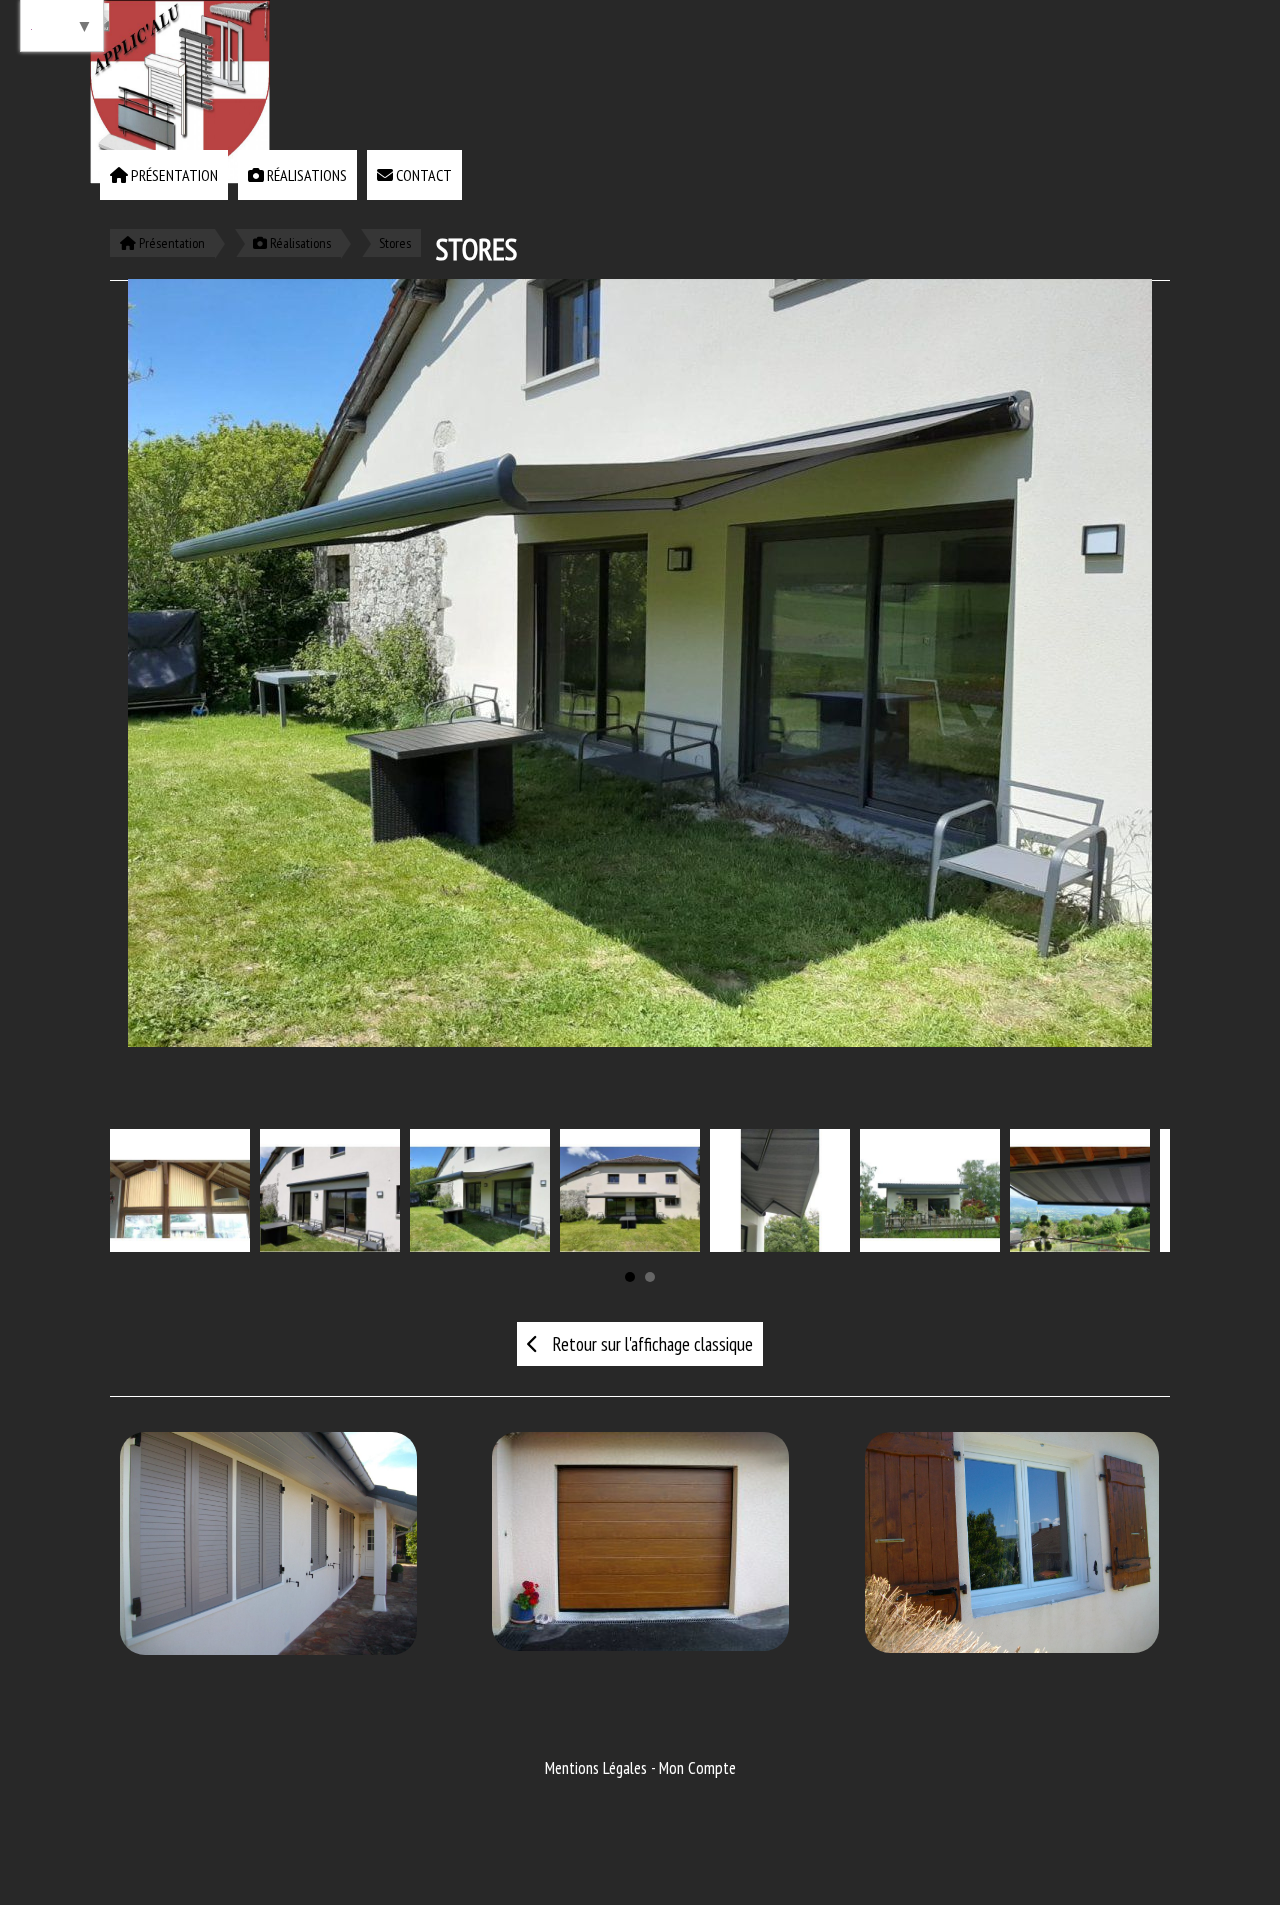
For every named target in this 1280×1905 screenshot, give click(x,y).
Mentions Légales (596, 1768)
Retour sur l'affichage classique (651, 1344)
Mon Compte (697, 1768)
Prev (141, 1187)
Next (1139, 1187)
